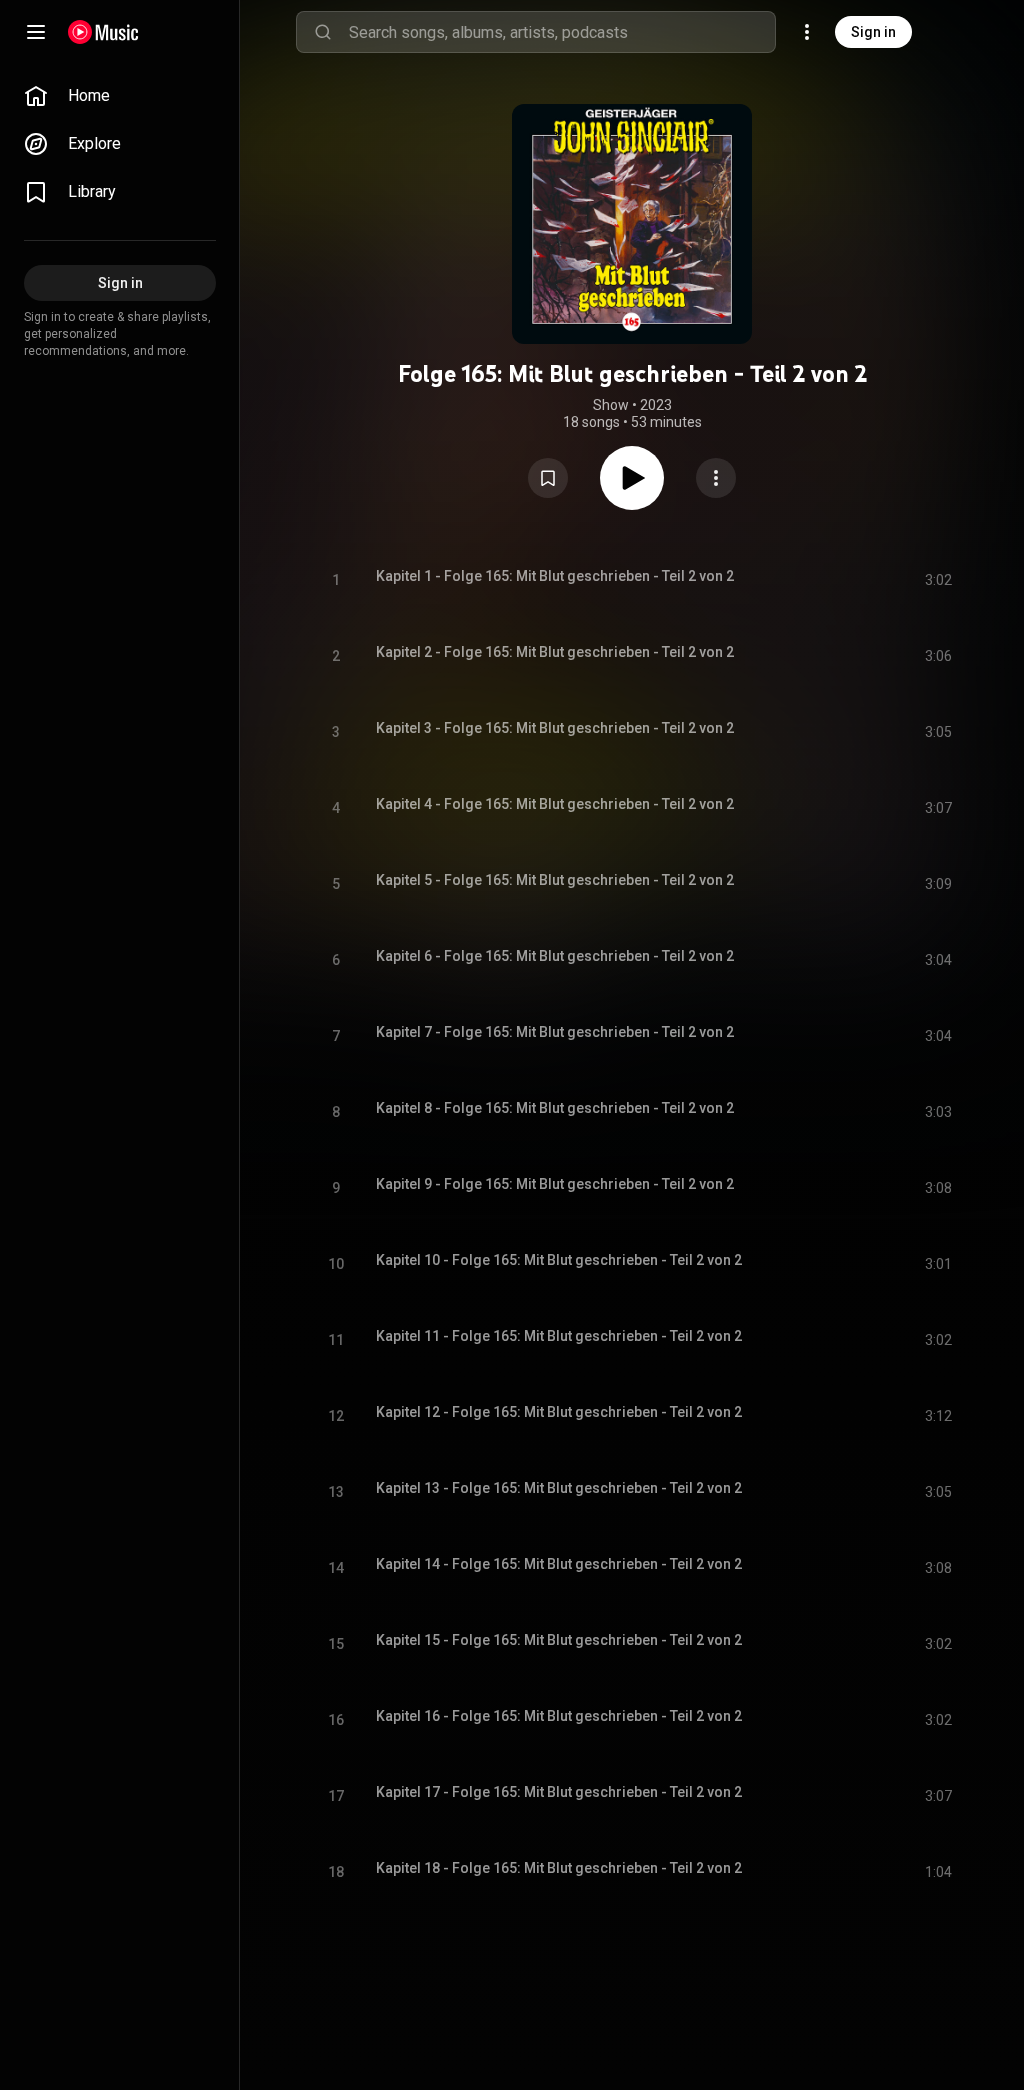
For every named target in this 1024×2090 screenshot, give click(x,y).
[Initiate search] (323, 32)
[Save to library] (548, 478)
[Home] (103, 32)
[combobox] (562, 32)
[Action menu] (716, 478)
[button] (548, 478)
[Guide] (36, 32)
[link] (120, 96)
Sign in (873, 32)
